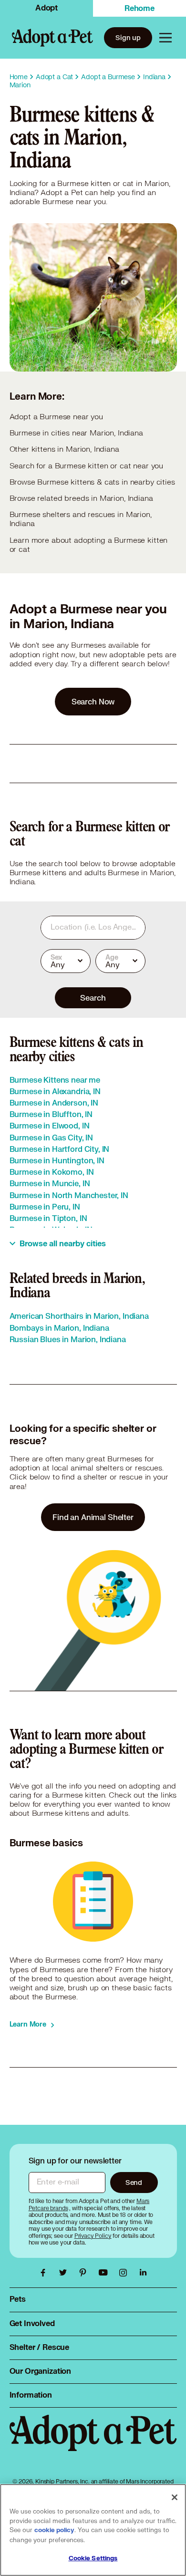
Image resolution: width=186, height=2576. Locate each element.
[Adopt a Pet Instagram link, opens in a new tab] (125, 2273)
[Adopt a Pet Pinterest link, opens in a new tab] (85, 2273)
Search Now (93, 701)
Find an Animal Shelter (93, 1517)
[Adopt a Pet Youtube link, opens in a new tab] (105, 2273)
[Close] (175, 2497)
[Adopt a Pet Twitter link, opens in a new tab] (65, 2273)
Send (134, 2182)
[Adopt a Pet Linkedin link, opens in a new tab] (143, 2273)
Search (93, 998)
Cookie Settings (93, 2558)
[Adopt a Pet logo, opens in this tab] (93, 2442)
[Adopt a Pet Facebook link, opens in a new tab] (45, 2273)
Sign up (128, 37)
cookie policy (54, 2530)
